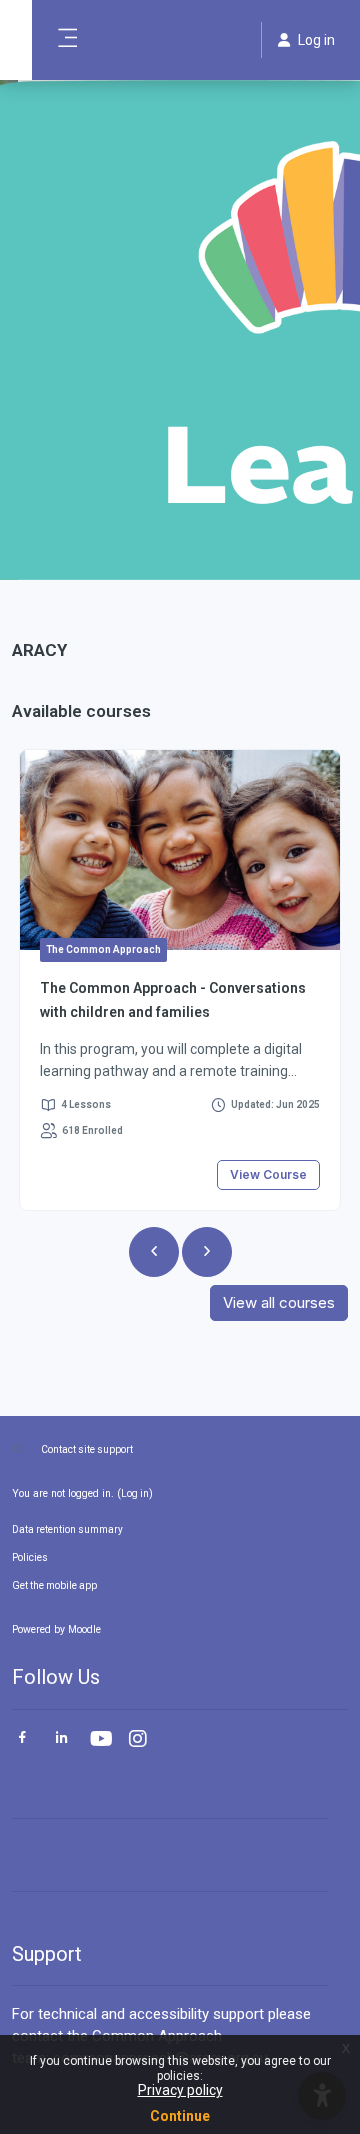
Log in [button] (316, 40)
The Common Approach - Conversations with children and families (173, 1000)
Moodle (84, 1629)
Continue (180, 2116)
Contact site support (87, 1449)
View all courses (279, 1302)
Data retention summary (67, 1529)
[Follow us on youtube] (100, 1740)
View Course (268, 1174)
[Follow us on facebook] (22, 1739)
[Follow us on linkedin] (61, 1739)
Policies (30, 1557)
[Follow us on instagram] (139, 1740)
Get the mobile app (54, 1585)
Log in (135, 1493)
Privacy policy (180, 2090)
